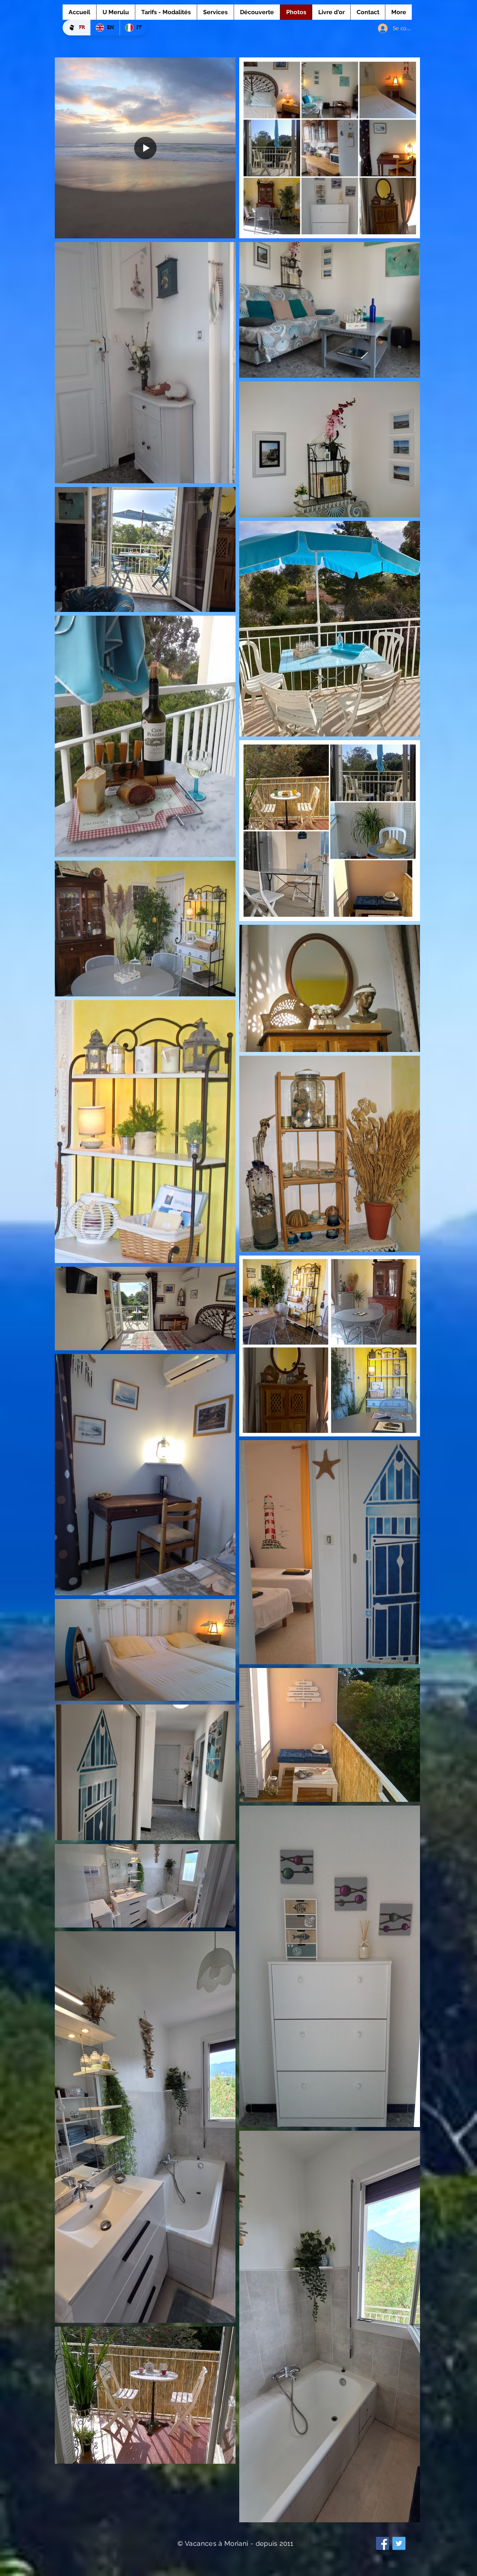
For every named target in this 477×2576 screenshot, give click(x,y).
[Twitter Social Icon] (399, 2543)
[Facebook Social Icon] (383, 2543)
